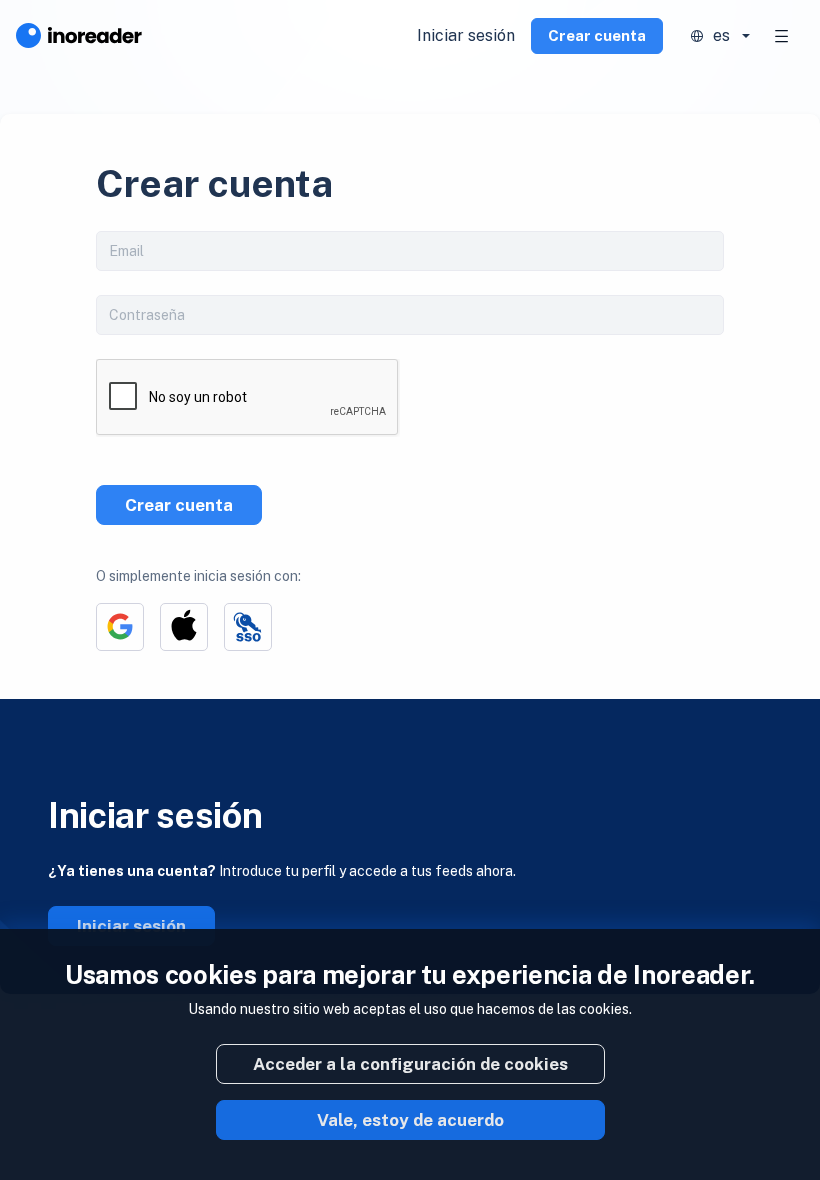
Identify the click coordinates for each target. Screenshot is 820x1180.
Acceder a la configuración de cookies (410, 1064)
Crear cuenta (597, 35)
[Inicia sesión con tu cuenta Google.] (120, 627)
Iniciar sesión (466, 35)
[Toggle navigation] (782, 36)
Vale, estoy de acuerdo (410, 1120)
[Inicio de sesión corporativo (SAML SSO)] (248, 627)
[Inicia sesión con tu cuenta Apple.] (184, 627)
